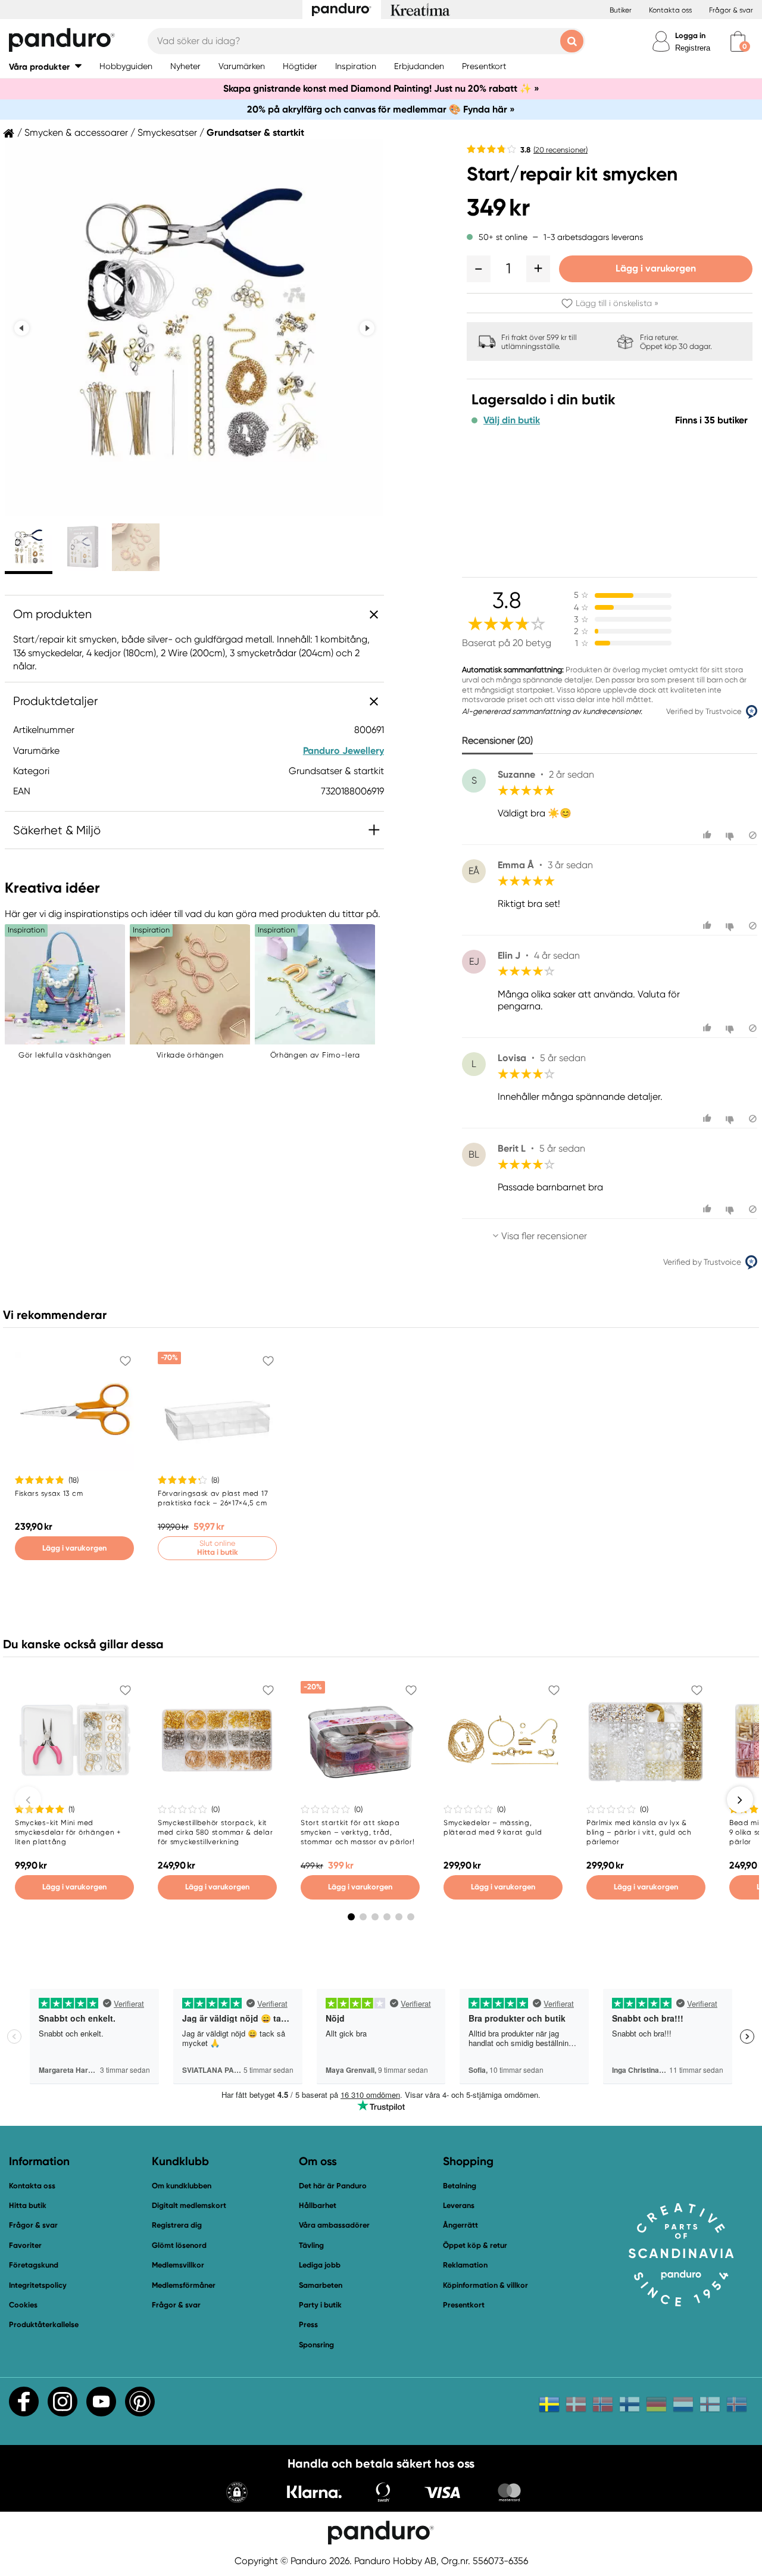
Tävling (311, 2245)
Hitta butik (28, 2205)
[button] (45, 66)
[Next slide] (367, 328)
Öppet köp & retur (475, 2245)
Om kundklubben (182, 2186)
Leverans (459, 2205)
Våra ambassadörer (334, 2225)
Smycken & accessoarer (76, 133)
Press (308, 2324)
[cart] (738, 41)
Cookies (23, 2305)
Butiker (621, 10)
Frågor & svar (731, 10)
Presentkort (464, 2305)
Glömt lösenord (179, 2245)
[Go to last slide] (22, 328)
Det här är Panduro (333, 2186)
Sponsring (316, 2345)
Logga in (690, 35)
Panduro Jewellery (343, 751)
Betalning (460, 2186)
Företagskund (34, 2265)
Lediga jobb (320, 2265)
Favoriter (25, 2245)
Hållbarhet (318, 2205)
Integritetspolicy (38, 2285)
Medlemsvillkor (178, 2265)
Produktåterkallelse (44, 2324)
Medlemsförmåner (184, 2285)
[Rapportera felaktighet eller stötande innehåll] (753, 835)
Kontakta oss (670, 10)
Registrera (693, 48)
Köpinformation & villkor (485, 2285)
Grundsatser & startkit (255, 133)
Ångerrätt (460, 2225)
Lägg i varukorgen (656, 268)
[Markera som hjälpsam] (709, 835)
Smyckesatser (167, 133)
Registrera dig (177, 2225)
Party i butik (320, 2305)
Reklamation (465, 2265)
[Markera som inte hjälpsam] (731, 835)
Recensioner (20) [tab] (497, 740)
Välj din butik (512, 420)
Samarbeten (321, 2285)
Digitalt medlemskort (189, 2205)
